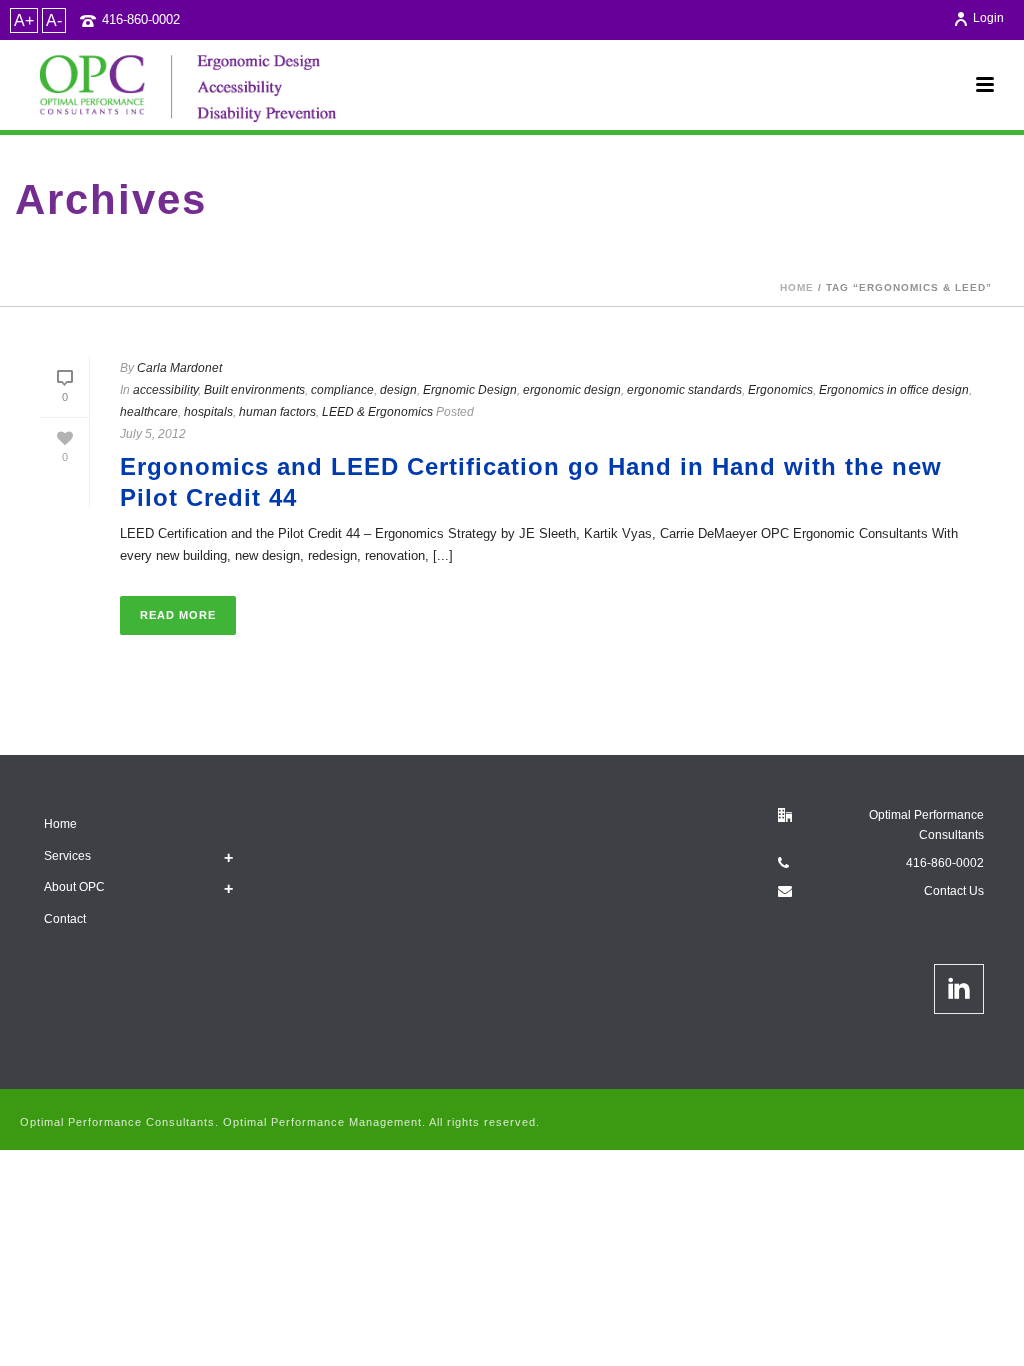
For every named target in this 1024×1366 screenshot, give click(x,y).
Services (67, 856)
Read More (178, 615)
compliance (342, 390)
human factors (277, 412)
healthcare (149, 412)
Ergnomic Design (470, 390)
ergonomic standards (684, 390)
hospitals (208, 412)
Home (797, 287)
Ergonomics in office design (894, 390)
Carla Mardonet (179, 368)
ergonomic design (572, 390)
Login (988, 18)
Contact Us (954, 891)
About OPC (74, 887)
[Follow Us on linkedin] (959, 989)
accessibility (165, 390)
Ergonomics (780, 390)
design (398, 390)
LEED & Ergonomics (377, 412)
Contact (65, 919)
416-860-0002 (141, 19)
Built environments (254, 390)
